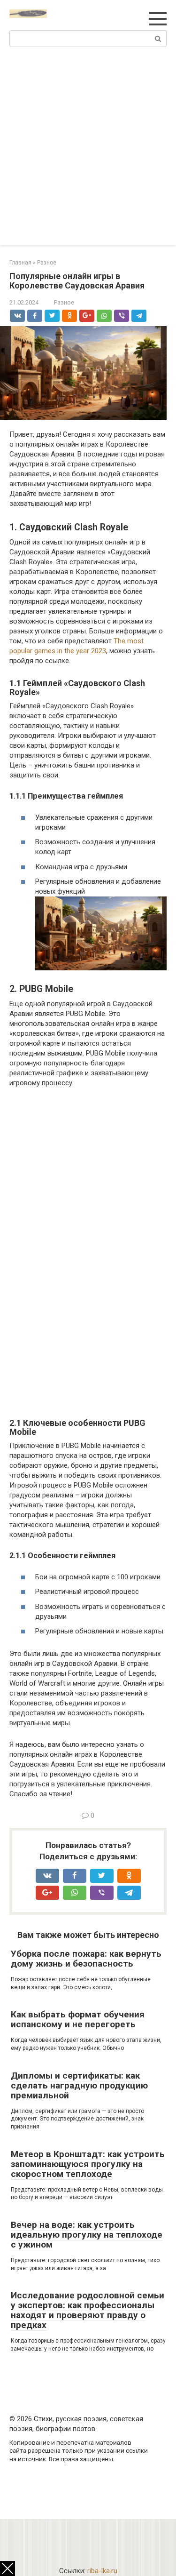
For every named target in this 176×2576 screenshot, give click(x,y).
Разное (64, 302)
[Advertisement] (88, 152)
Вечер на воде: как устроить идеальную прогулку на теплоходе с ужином (87, 2235)
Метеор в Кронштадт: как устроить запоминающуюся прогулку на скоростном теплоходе (88, 2164)
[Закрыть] (8, 2568)
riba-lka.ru (102, 2571)
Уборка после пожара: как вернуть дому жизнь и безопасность (86, 1959)
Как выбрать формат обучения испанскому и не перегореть (78, 2019)
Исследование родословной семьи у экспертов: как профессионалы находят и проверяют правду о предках (88, 2310)
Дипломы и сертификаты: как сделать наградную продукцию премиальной (79, 2085)
